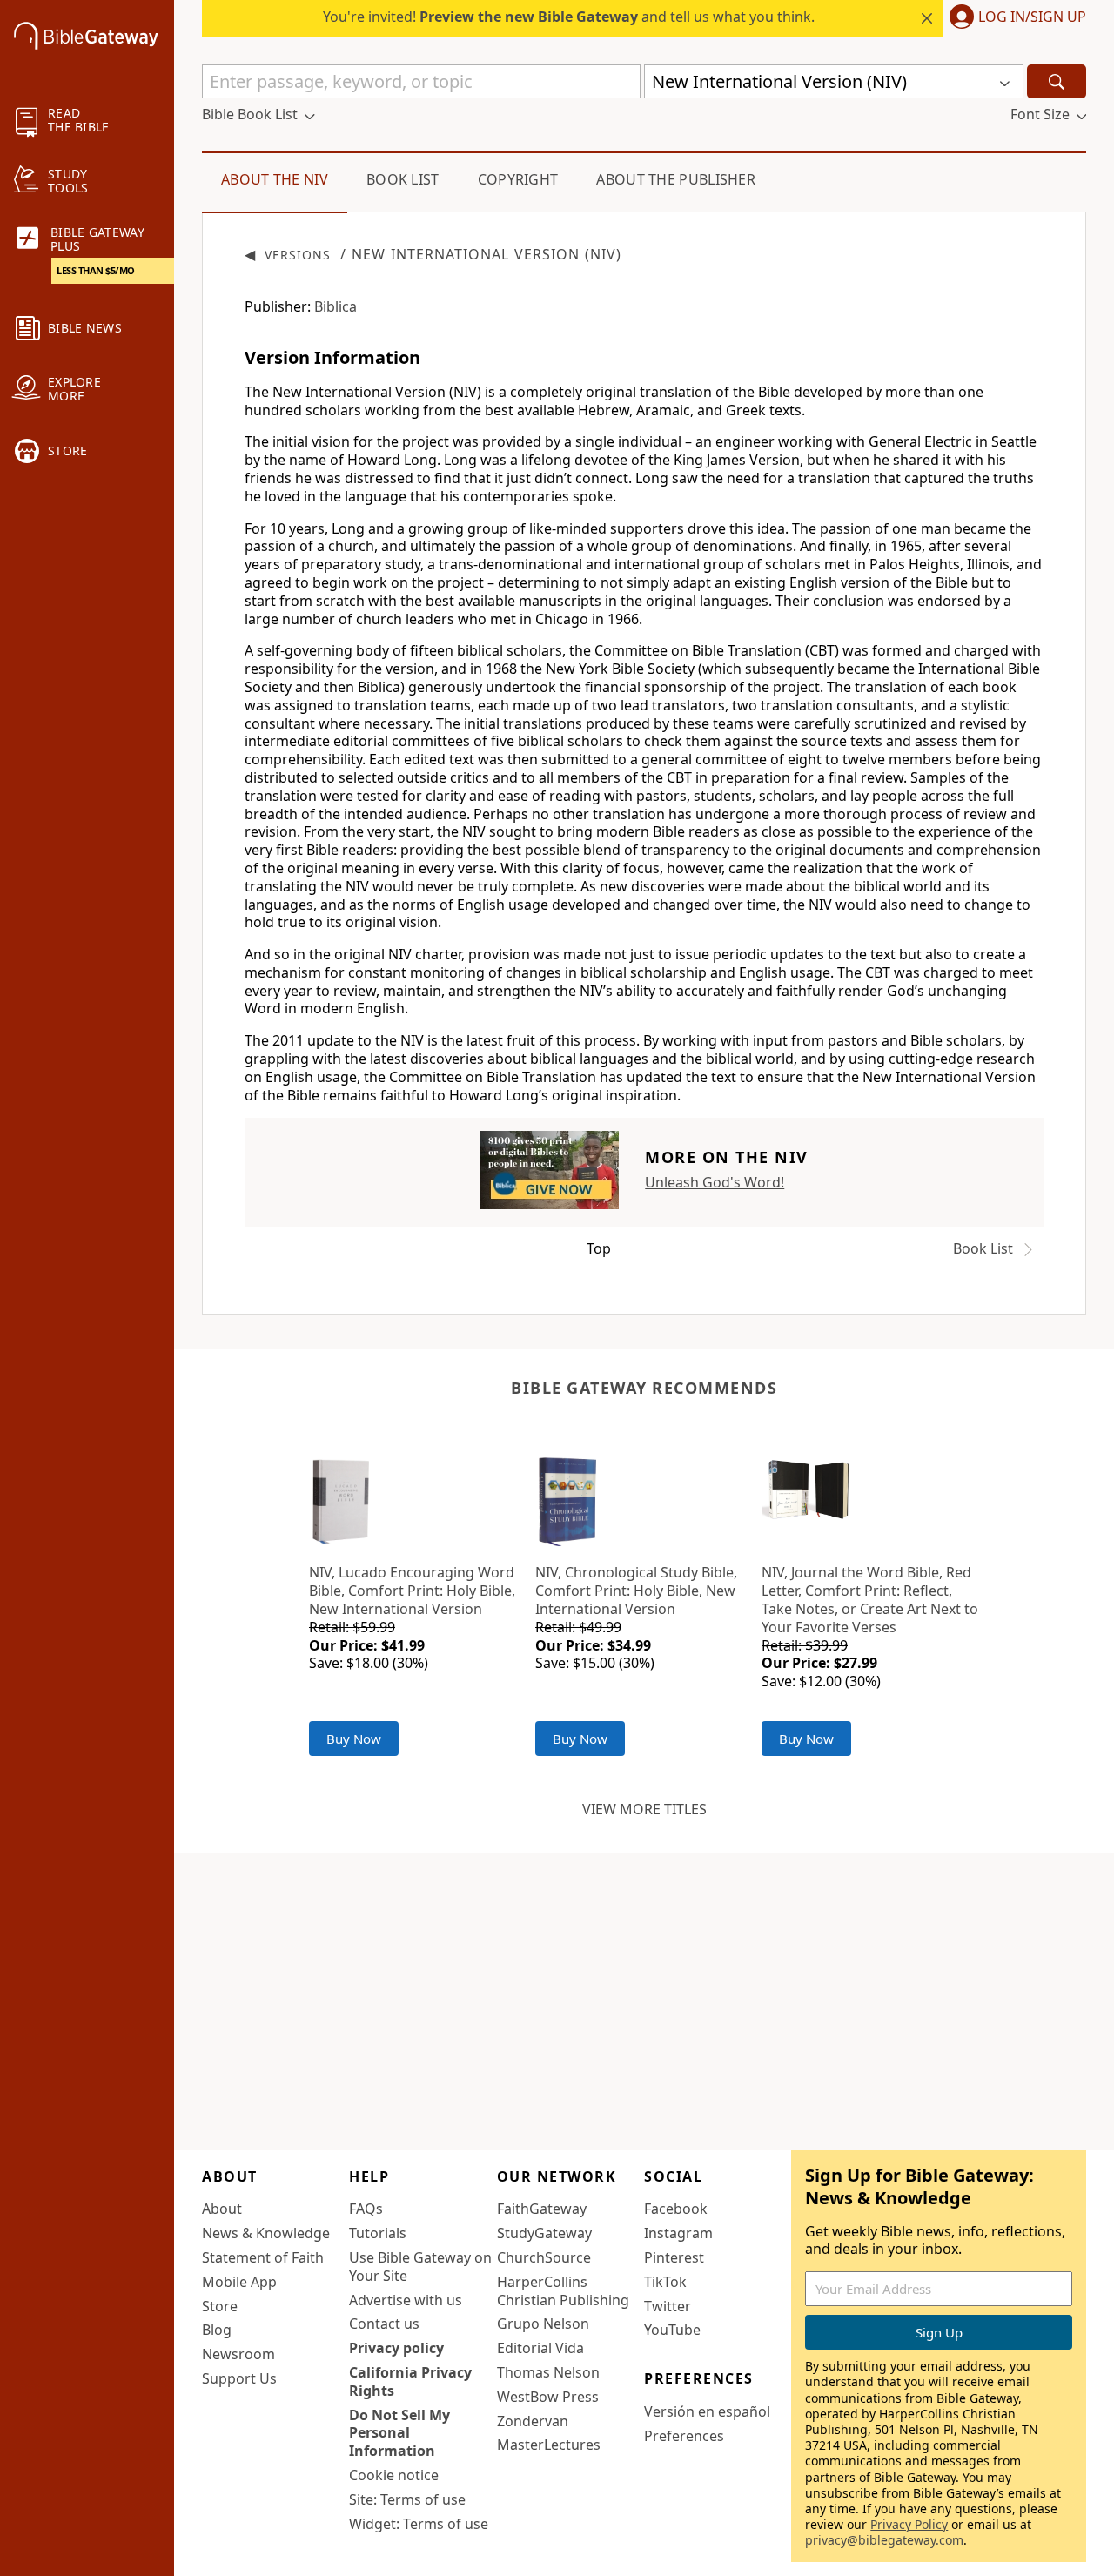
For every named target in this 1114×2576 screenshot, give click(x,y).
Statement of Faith (263, 2257)
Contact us (384, 2324)
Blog (217, 2330)
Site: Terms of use (407, 2499)
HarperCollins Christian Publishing (563, 2291)
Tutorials (378, 2233)
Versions (298, 255)
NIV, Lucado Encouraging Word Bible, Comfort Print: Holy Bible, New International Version (412, 1591)
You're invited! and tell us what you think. (569, 17)
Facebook (676, 2209)
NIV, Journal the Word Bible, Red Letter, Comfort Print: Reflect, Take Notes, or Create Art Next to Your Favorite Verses (870, 1599)
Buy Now (354, 1739)
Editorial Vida (540, 2348)
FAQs (366, 2209)
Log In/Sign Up (1032, 17)
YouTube (672, 2330)
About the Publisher (676, 179)
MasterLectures (549, 2445)
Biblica (336, 306)
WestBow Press (548, 2397)
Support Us (239, 2378)
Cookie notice (394, 2475)
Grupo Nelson (543, 2324)
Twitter (668, 2306)
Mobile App (239, 2282)
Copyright (518, 179)
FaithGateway (542, 2209)
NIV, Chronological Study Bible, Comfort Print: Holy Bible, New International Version (636, 1591)
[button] (1014, 18)
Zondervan (533, 2421)
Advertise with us (406, 2300)
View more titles (644, 1809)
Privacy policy (396, 2348)
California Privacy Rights (410, 2381)
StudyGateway (544, 2233)
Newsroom (238, 2354)
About (222, 2209)
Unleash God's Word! (715, 1182)
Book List (403, 179)
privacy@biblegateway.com (884, 2540)
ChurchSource (544, 2257)
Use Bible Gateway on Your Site (420, 2267)
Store (220, 2306)
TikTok (665, 2282)
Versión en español (707, 2411)
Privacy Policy (909, 2524)
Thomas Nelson (548, 2372)
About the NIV (275, 179)
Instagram (678, 2233)
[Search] (1057, 81)
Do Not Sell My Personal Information (399, 2433)
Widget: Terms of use (419, 2524)
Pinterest (674, 2257)
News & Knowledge (266, 2233)
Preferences (684, 2436)
